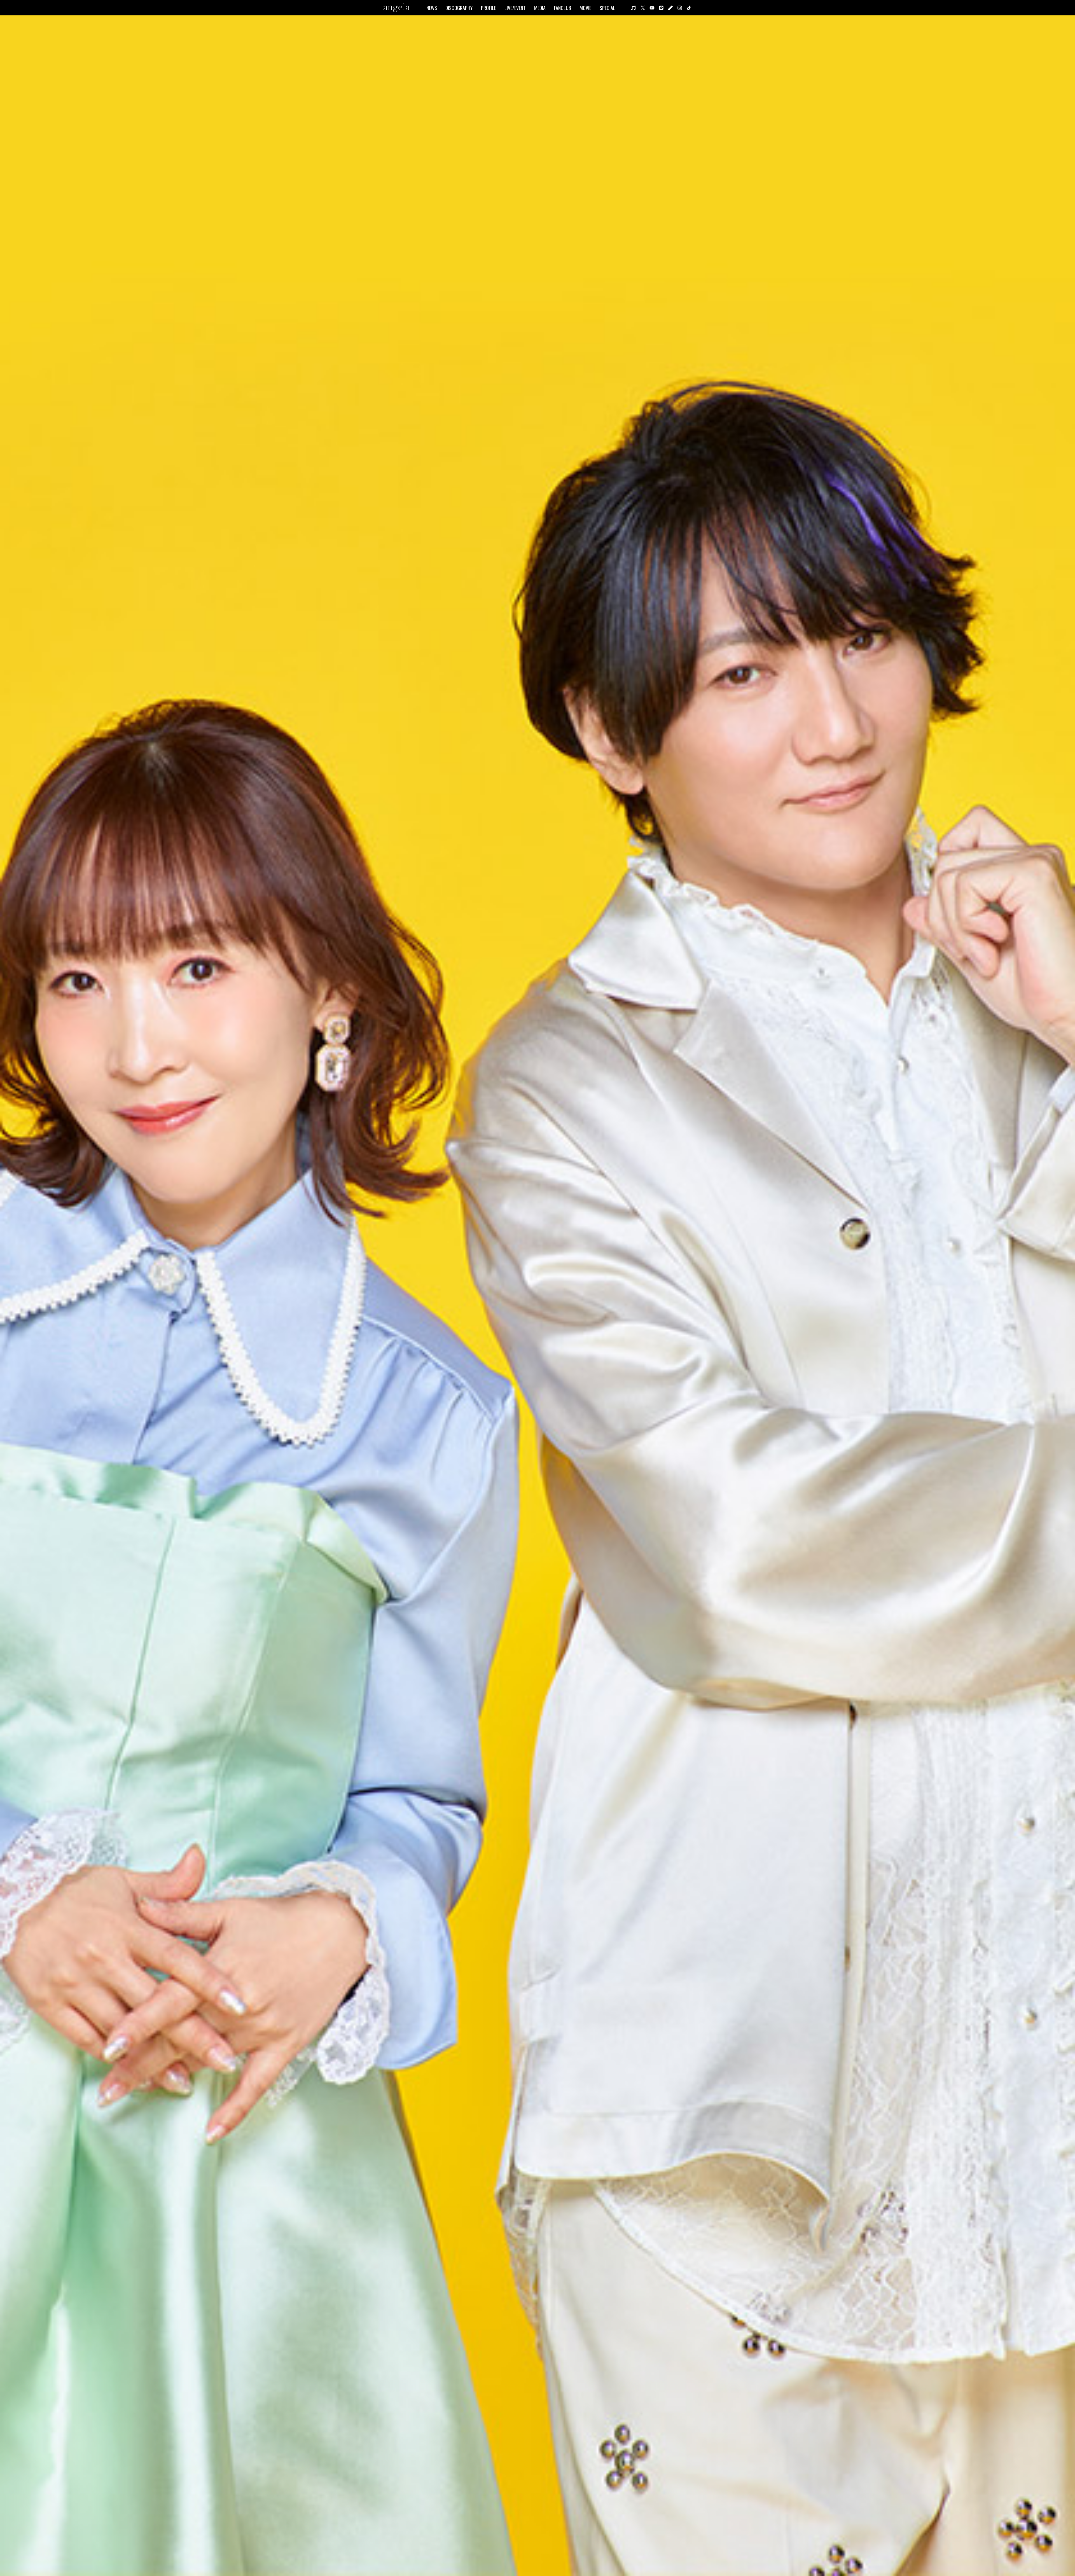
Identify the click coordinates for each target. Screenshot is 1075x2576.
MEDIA (540, 8)
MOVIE (585, 8)
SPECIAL (607, 8)
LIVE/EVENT (515, 8)
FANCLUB (563, 8)
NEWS (432, 8)
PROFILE (489, 8)
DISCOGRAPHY (459, 8)
